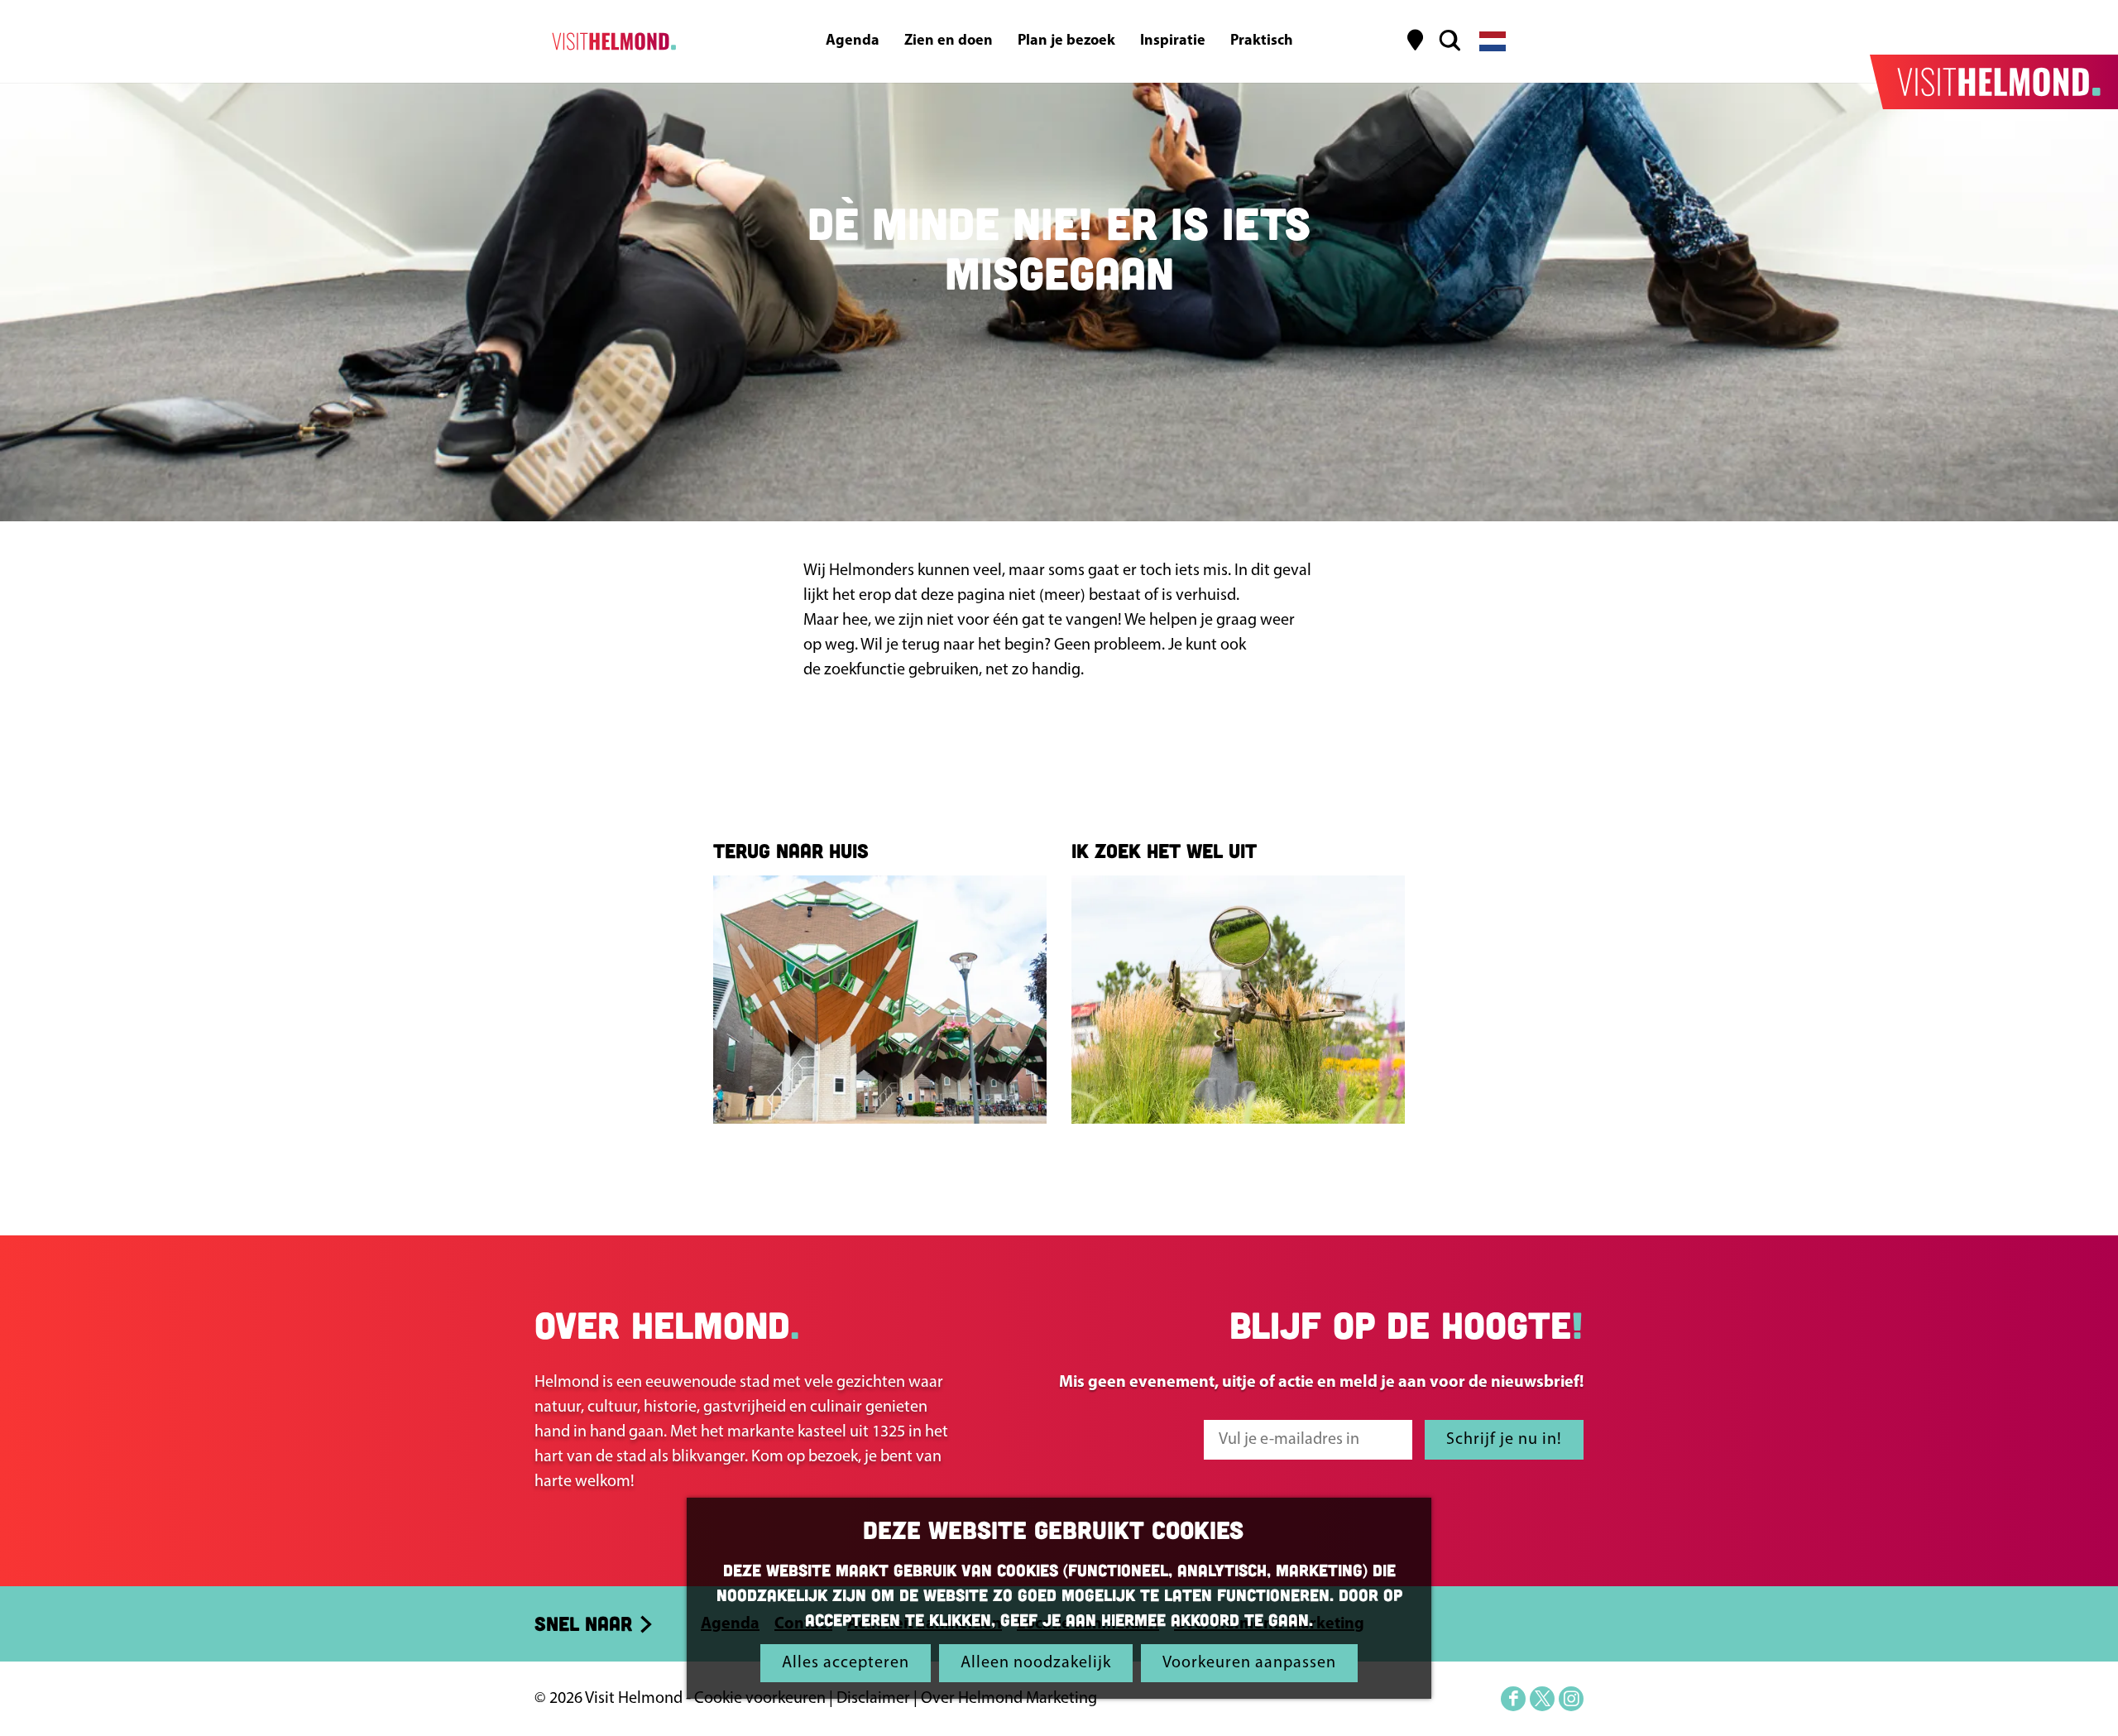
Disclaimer (873, 1699)
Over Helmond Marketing (1009, 1699)
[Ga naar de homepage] (611, 41)
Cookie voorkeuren (760, 1699)
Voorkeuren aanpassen (1249, 1663)
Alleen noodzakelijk (1036, 1663)
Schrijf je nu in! (1504, 1440)
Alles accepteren (846, 1663)
